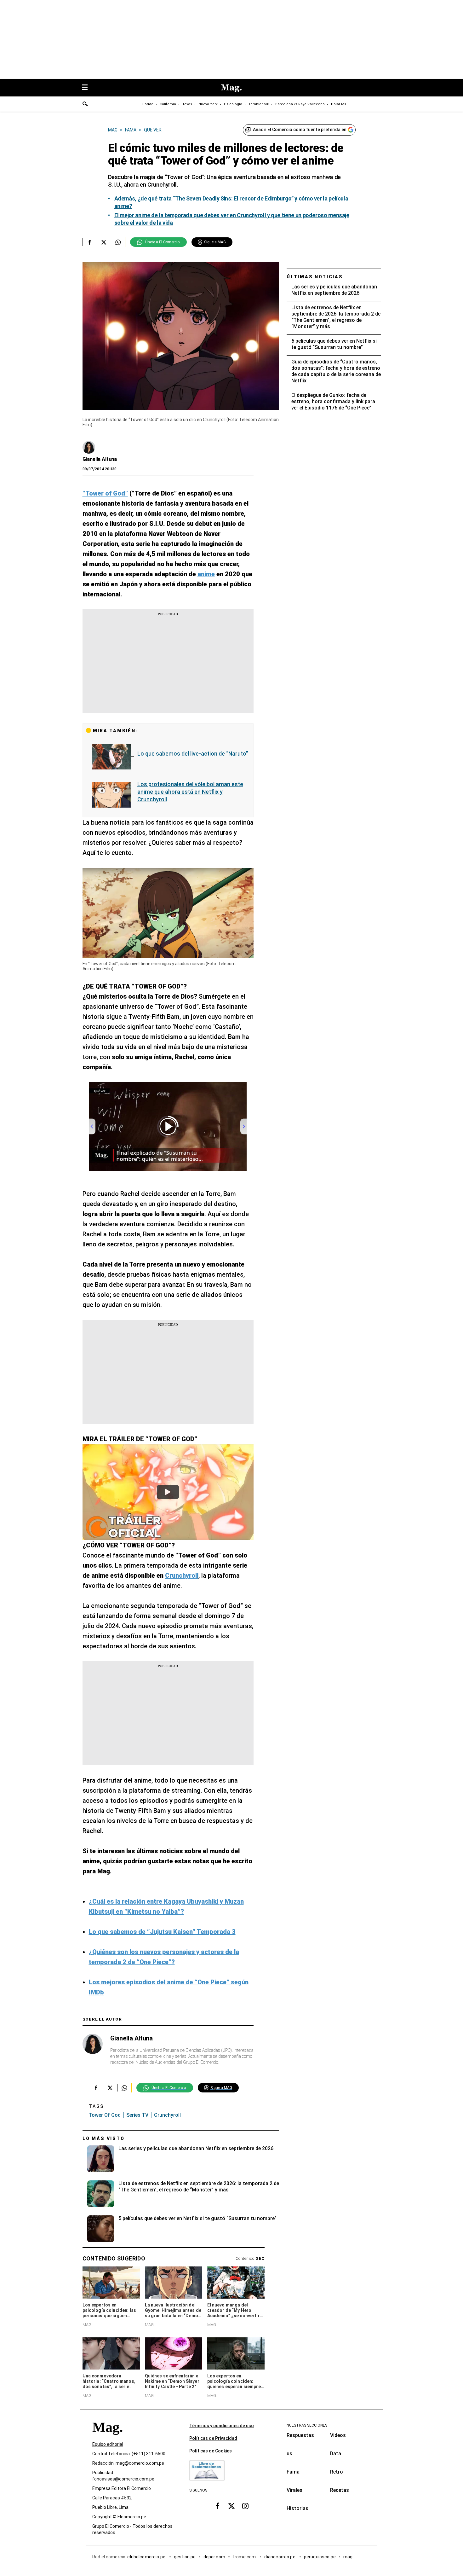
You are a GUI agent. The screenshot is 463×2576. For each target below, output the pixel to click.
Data (336, 2454)
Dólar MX (339, 104)
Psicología (233, 104)
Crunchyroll (167, 2115)
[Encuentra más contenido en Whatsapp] (118, 242)
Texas (187, 104)
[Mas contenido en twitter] (231, 2506)
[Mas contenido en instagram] (245, 2506)
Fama (293, 2472)
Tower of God (105, 2115)
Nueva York (208, 104)
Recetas (340, 2490)
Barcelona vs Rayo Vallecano (300, 104)
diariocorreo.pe (280, 2557)
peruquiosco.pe (320, 2557)
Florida (148, 104)
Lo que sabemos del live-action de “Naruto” (193, 754)
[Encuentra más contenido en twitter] (104, 242)
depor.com (214, 2557)
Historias (297, 2508)
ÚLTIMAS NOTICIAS (315, 277)
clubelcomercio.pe (147, 2557)
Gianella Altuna (100, 459)
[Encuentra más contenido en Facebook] (90, 242)
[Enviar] (85, 105)
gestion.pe (185, 2557)
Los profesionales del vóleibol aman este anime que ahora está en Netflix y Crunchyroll (190, 792)
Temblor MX (259, 104)
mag (348, 2557)
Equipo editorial (108, 2444)
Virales (294, 2490)
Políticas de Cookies (211, 2451)
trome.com (245, 2557)
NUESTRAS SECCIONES (307, 2425)
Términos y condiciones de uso (222, 2426)
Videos (338, 2435)
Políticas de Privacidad (213, 2438)
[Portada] (107, 2438)
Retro (337, 2472)
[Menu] (88, 88)
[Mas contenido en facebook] (218, 2506)
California (168, 104)
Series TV (137, 2115)
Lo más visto (104, 2138)
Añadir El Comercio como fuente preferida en (300, 130)
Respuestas (300, 2435)
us (289, 2454)
